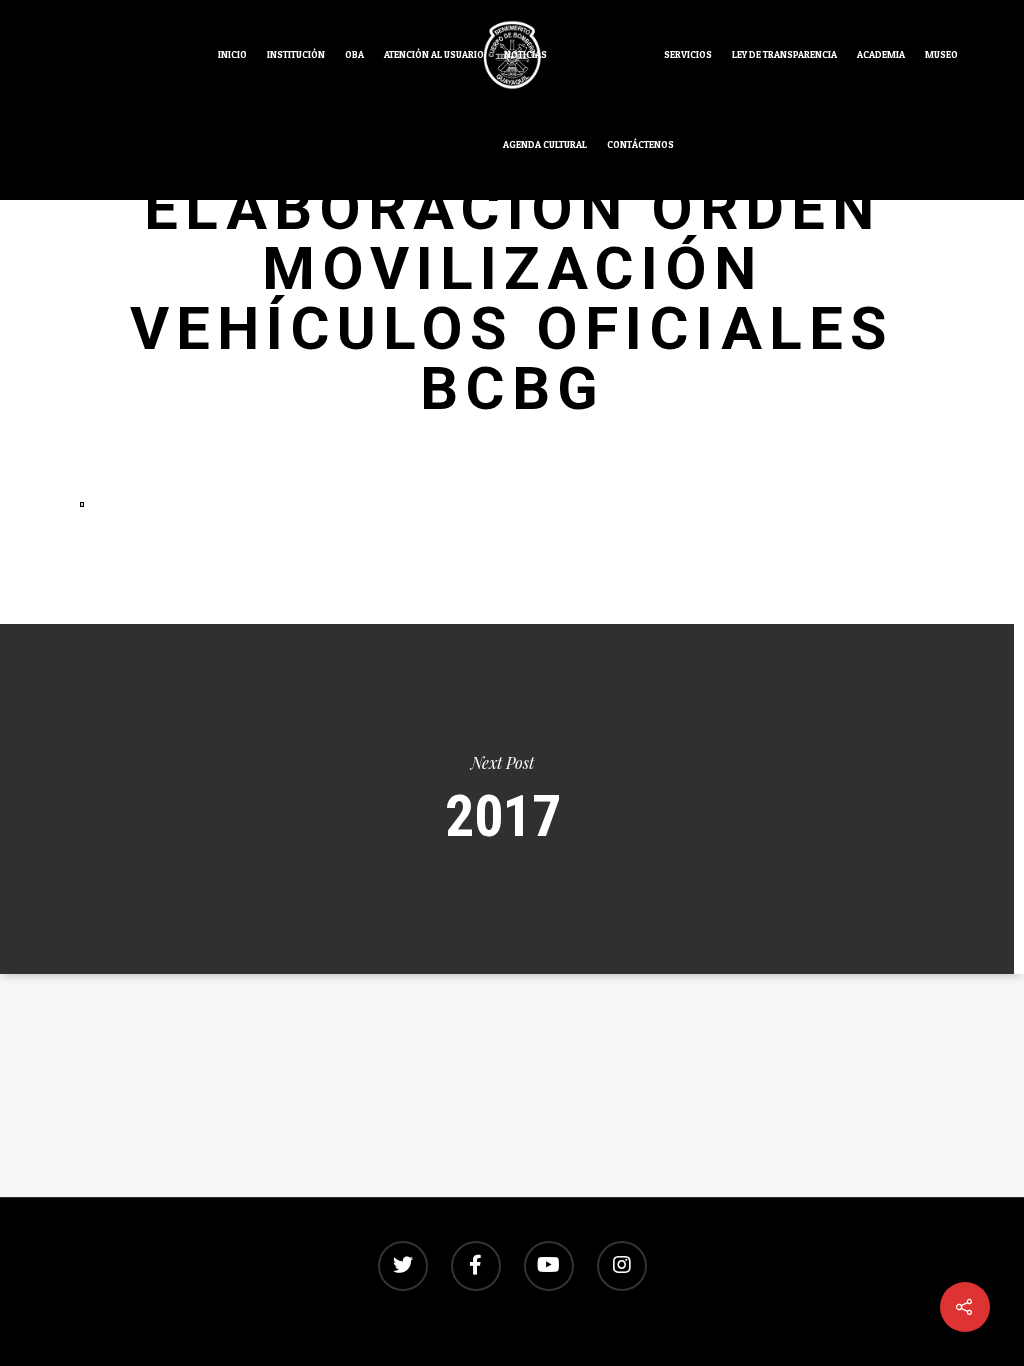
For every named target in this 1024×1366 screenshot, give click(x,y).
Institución (296, 54)
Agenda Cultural (545, 144)
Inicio (232, 54)
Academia (881, 54)
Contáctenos (640, 144)
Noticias (525, 54)
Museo (941, 54)
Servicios (688, 54)
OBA (354, 54)
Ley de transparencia (784, 54)
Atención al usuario (434, 54)
